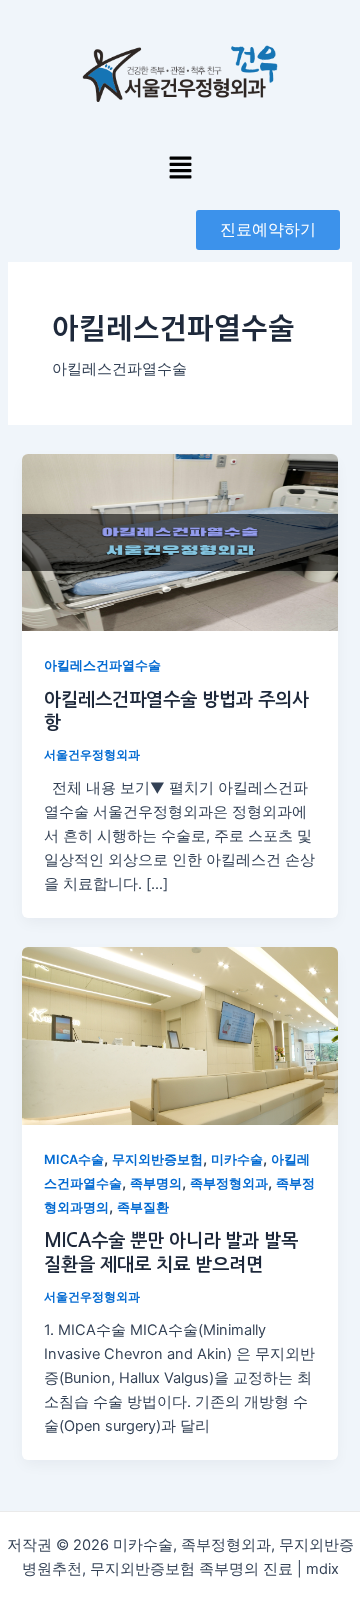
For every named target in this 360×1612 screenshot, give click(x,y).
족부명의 (156, 1183)
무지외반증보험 (157, 1159)
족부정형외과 (229, 1183)
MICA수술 (74, 1159)
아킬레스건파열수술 (102, 665)
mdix (322, 1569)
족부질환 (143, 1207)
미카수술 (237, 1159)
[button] (180, 168)
